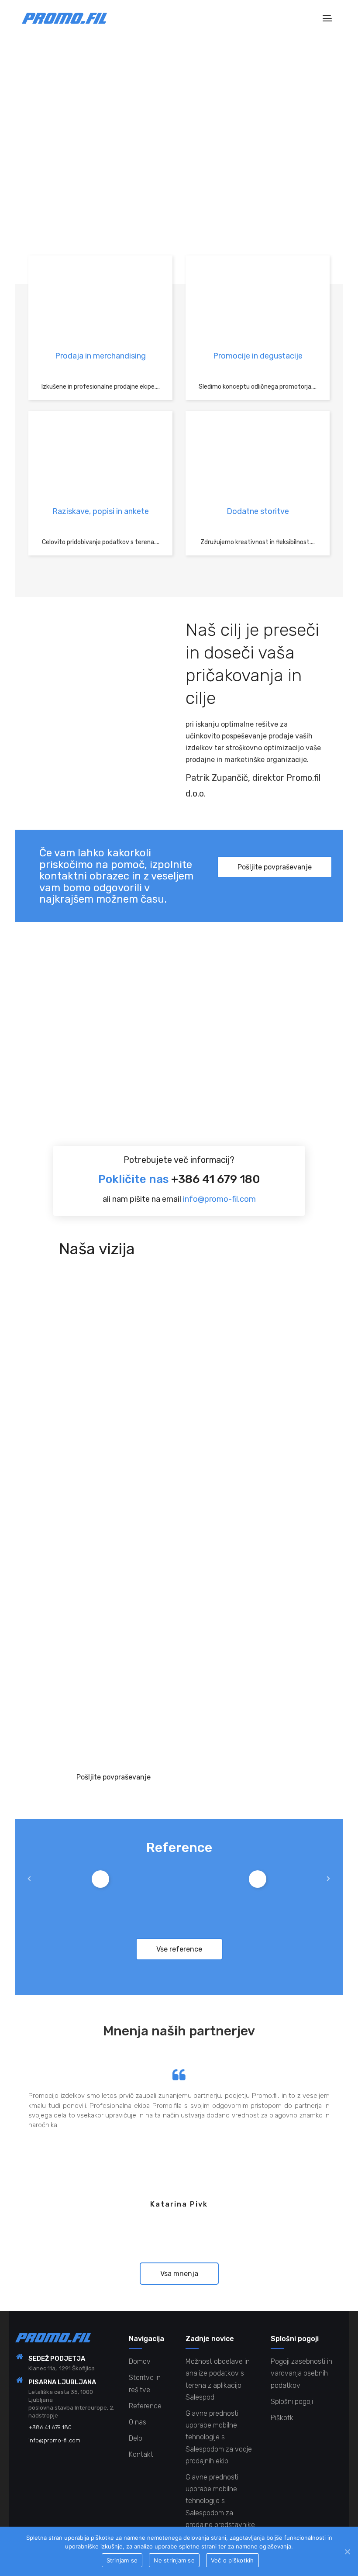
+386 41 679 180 (216, 1179)
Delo (136, 2438)
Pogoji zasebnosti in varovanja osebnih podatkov (301, 2373)
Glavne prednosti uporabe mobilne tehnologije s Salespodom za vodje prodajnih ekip (219, 2437)
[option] (100, 1879)
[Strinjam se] (347, 2552)
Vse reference (179, 1949)
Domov (140, 2361)
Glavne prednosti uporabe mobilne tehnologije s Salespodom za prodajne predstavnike (220, 2501)
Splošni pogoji (292, 2402)
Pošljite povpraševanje (275, 867)
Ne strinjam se (174, 2560)
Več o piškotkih (232, 2560)
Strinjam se (122, 2560)
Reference (145, 2406)
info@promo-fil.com (219, 1199)
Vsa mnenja (179, 2274)
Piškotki (283, 2418)
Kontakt (141, 2454)
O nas (138, 2422)
